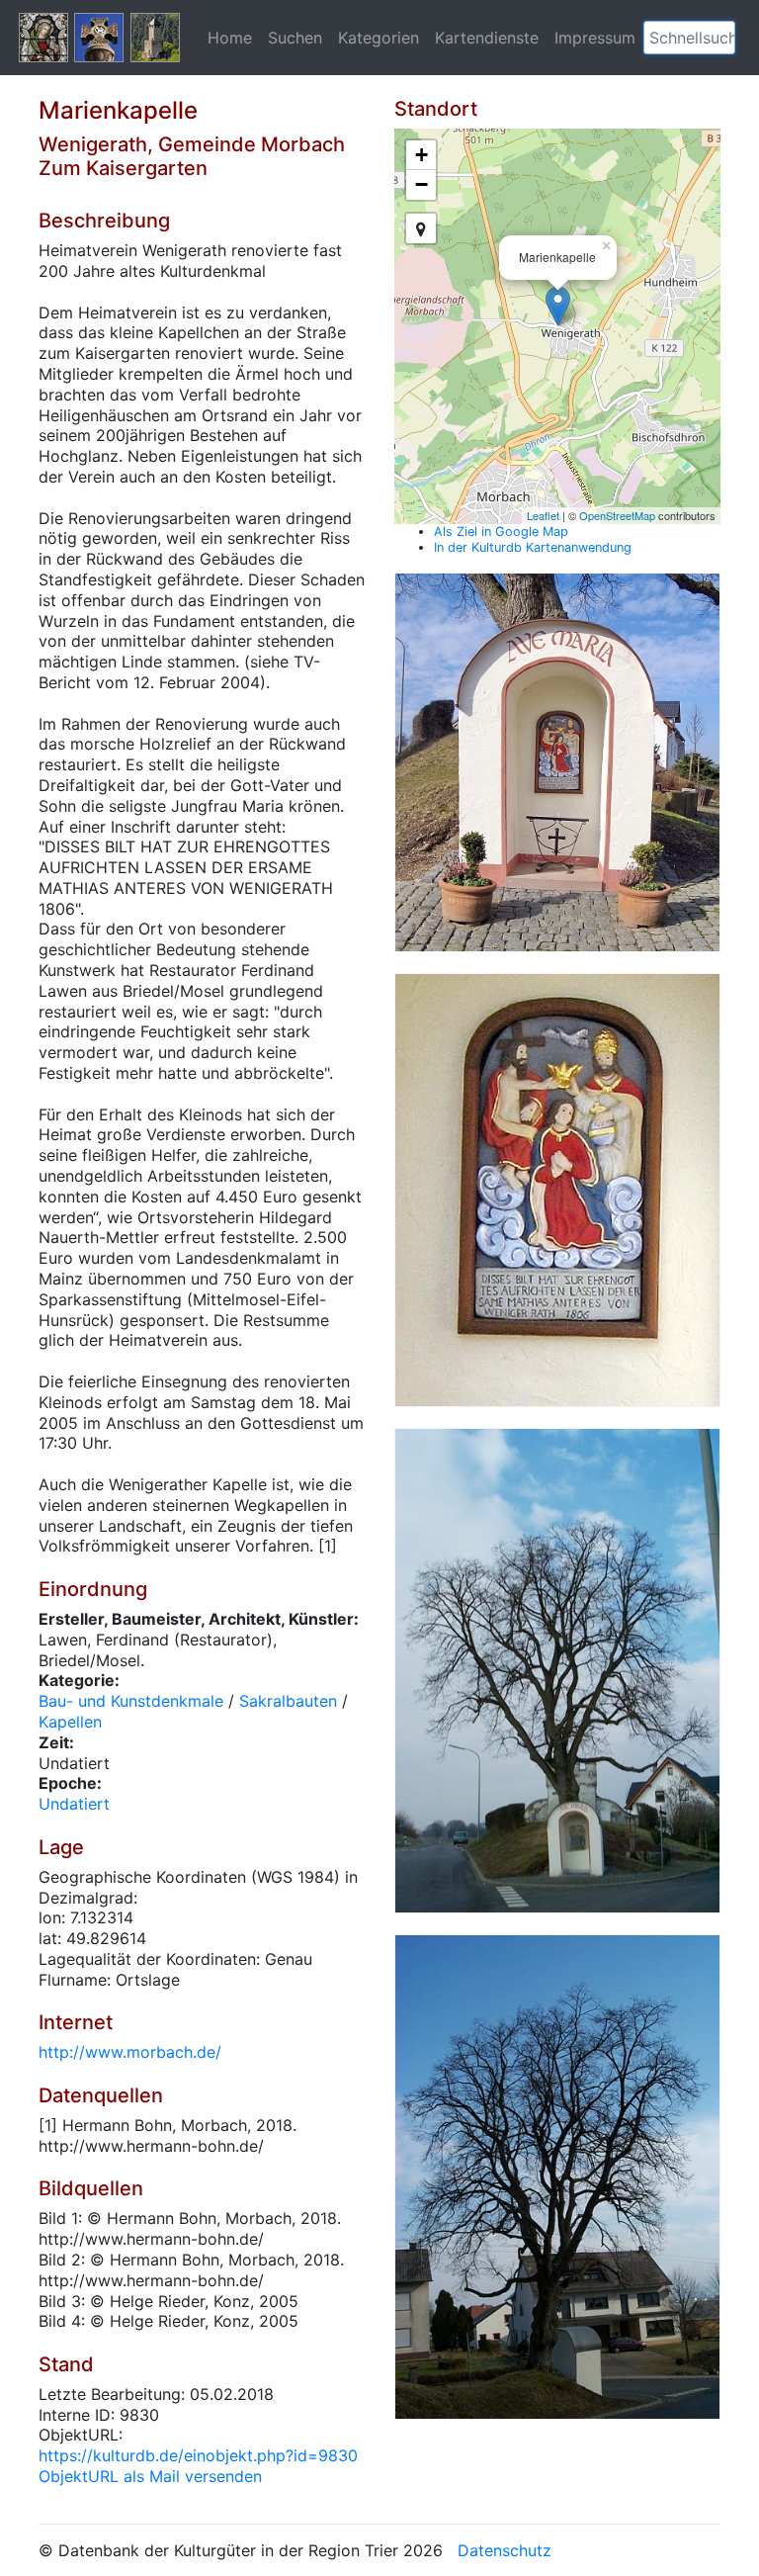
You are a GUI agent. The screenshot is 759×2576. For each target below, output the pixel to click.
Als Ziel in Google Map (501, 532)
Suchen (295, 38)
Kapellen (70, 1722)
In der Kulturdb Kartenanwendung (533, 547)
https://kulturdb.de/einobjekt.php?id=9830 (198, 2455)
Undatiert (74, 1804)
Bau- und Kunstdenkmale (131, 1701)
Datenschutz (505, 2550)
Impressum (595, 38)
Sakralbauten (288, 1701)
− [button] (422, 184)
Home (230, 38)
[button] (720, 38)
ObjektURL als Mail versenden (150, 2476)
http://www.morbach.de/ (130, 2052)
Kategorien (379, 38)
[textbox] (689, 38)
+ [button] (422, 155)
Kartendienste (487, 38)
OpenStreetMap (617, 515)
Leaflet (543, 515)
